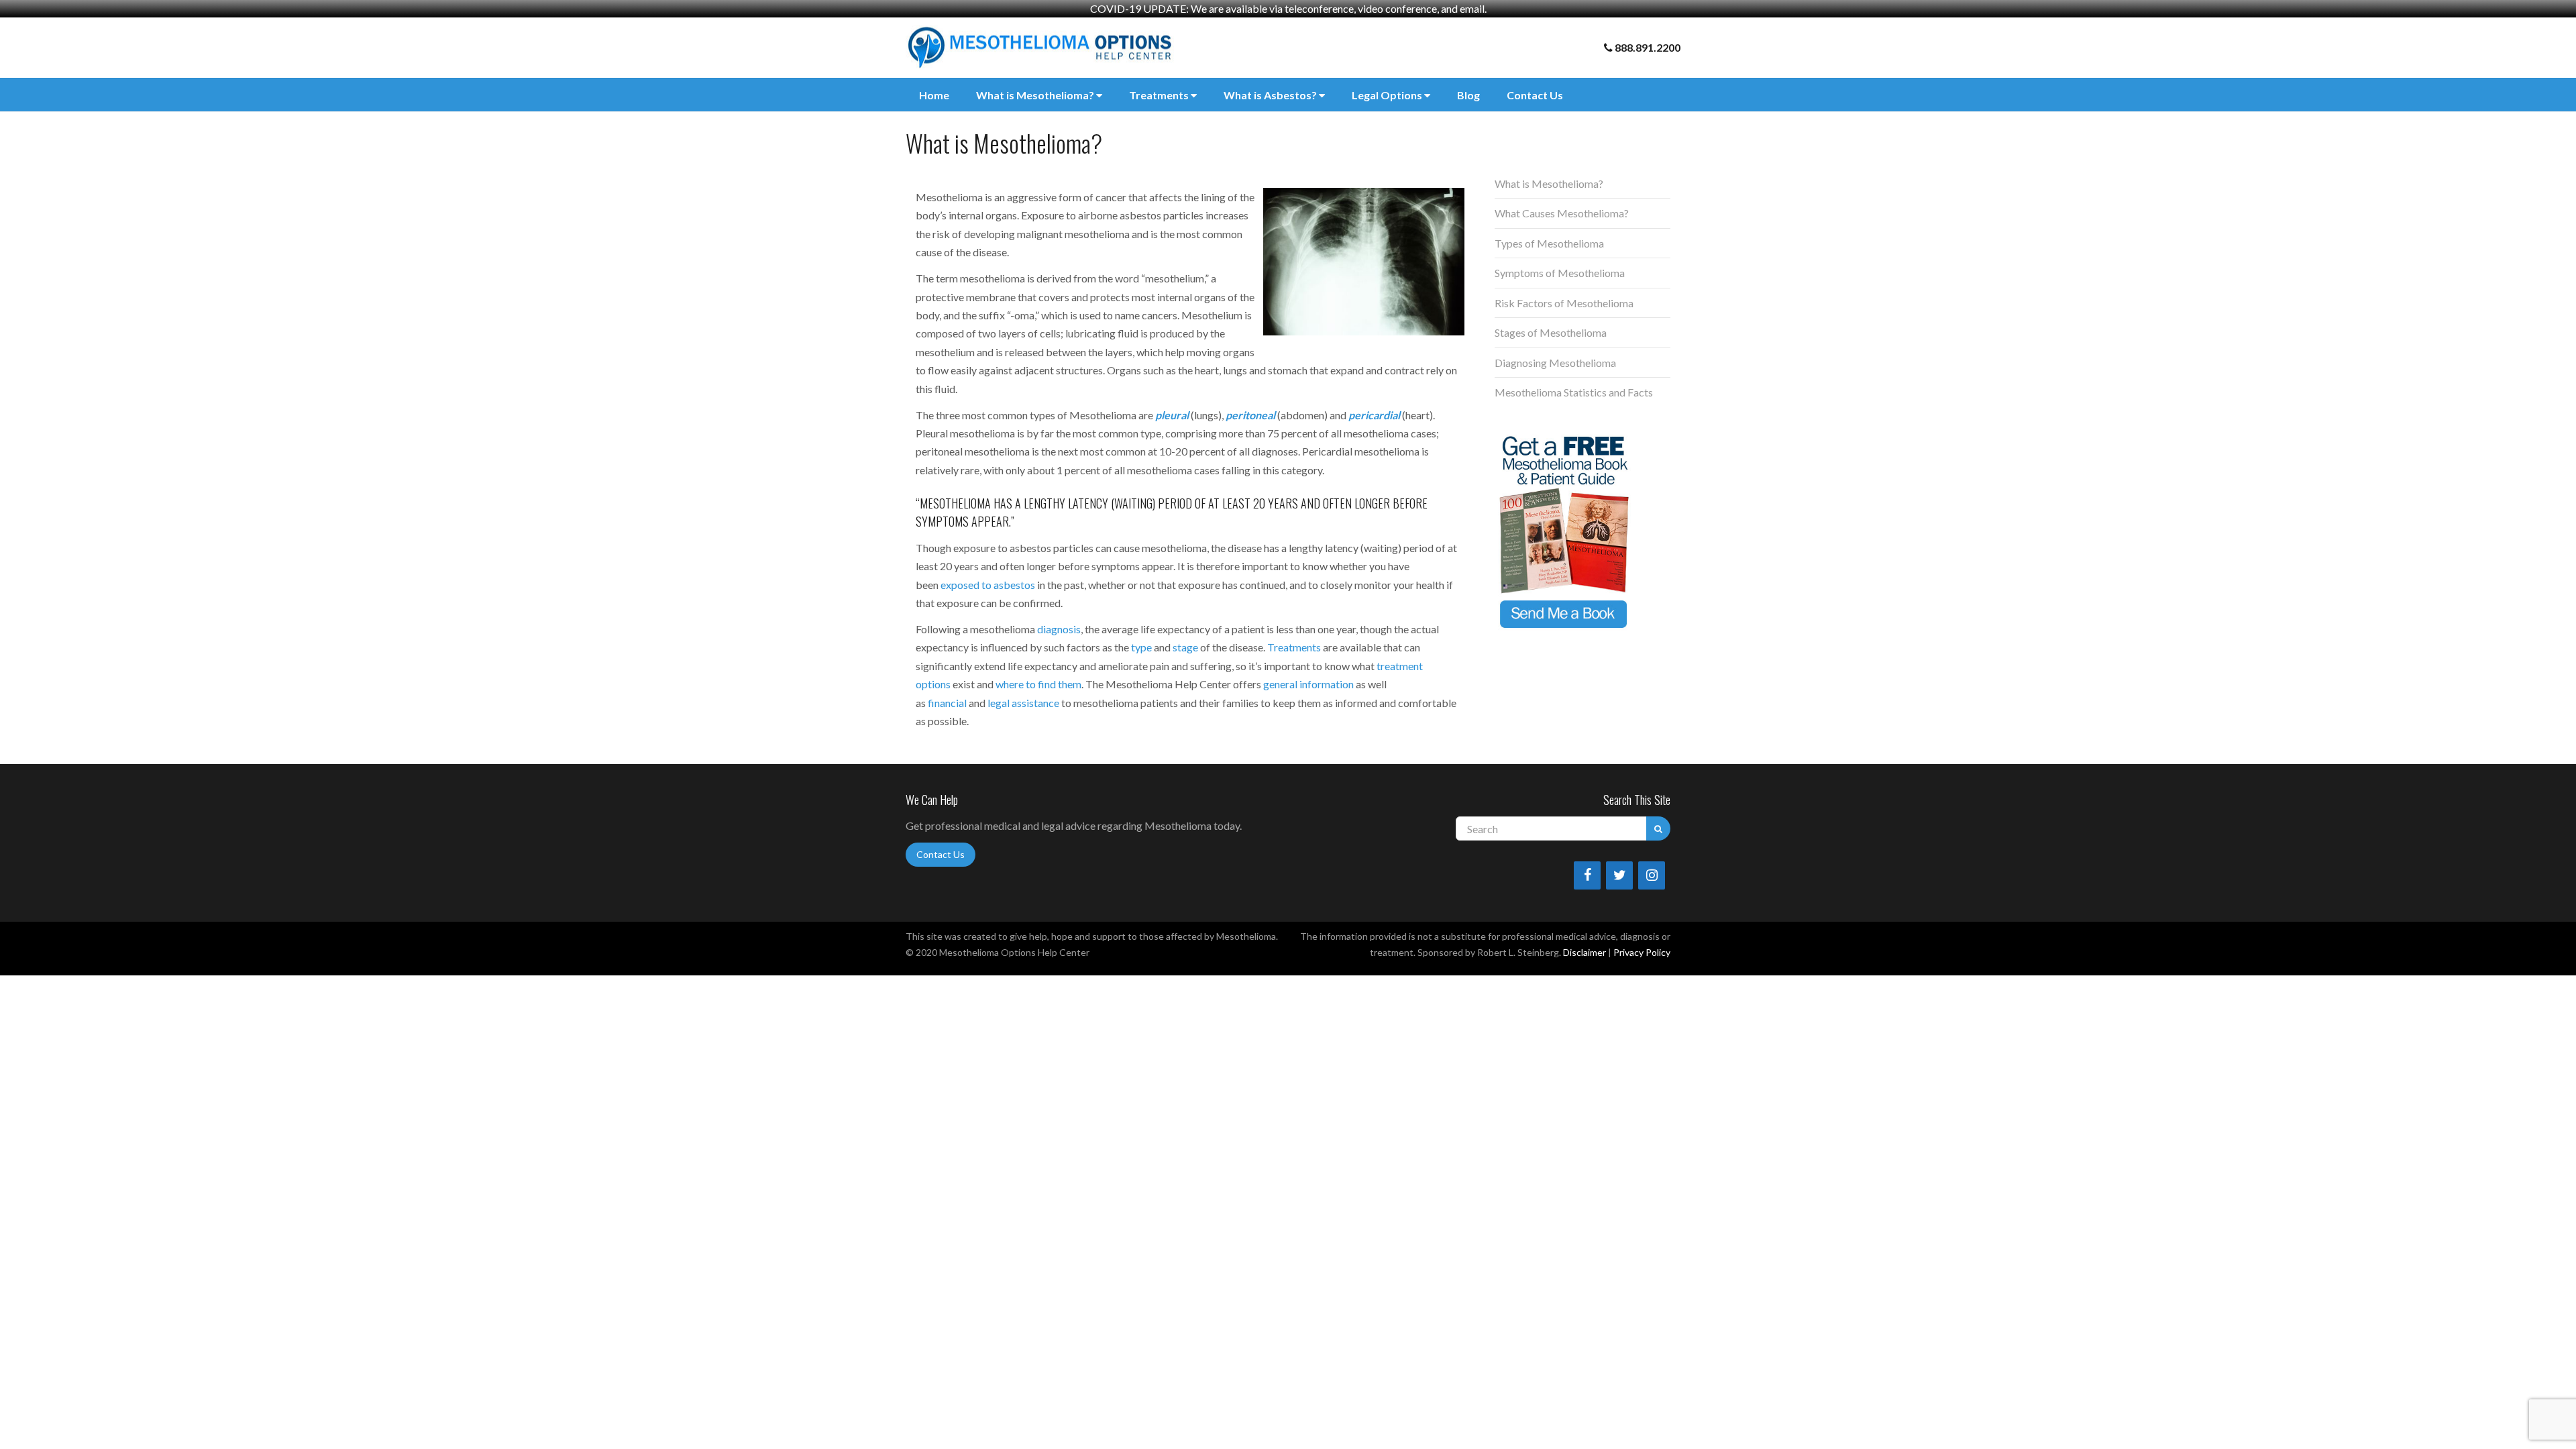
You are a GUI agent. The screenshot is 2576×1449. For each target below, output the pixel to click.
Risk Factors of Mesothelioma (1564, 303)
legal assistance (1023, 703)
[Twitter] (1619, 875)
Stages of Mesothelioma (1551, 332)
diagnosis (1059, 629)
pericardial (1374, 415)
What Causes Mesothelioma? (1562, 213)
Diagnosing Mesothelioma (1555, 363)
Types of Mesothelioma (1549, 243)
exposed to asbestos (988, 585)
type (1141, 647)
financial (947, 703)
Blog (1468, 95)
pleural (1172, 415)
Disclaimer (1585, 952)
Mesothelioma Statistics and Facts (1574, 392)
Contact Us (1535, 95)
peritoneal (1250, 415)
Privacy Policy (1642, 952)
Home (934, 95)
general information (1308, 684)
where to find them (1038, 684)
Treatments (1160, 95)
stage (1185, 647)
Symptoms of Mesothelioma (1560, 273)
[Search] (1658, 828)
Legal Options (1388, 95)
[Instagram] (1652, 875)
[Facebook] (1587, 875)
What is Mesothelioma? (1036, 95)
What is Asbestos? (1271, 95)
